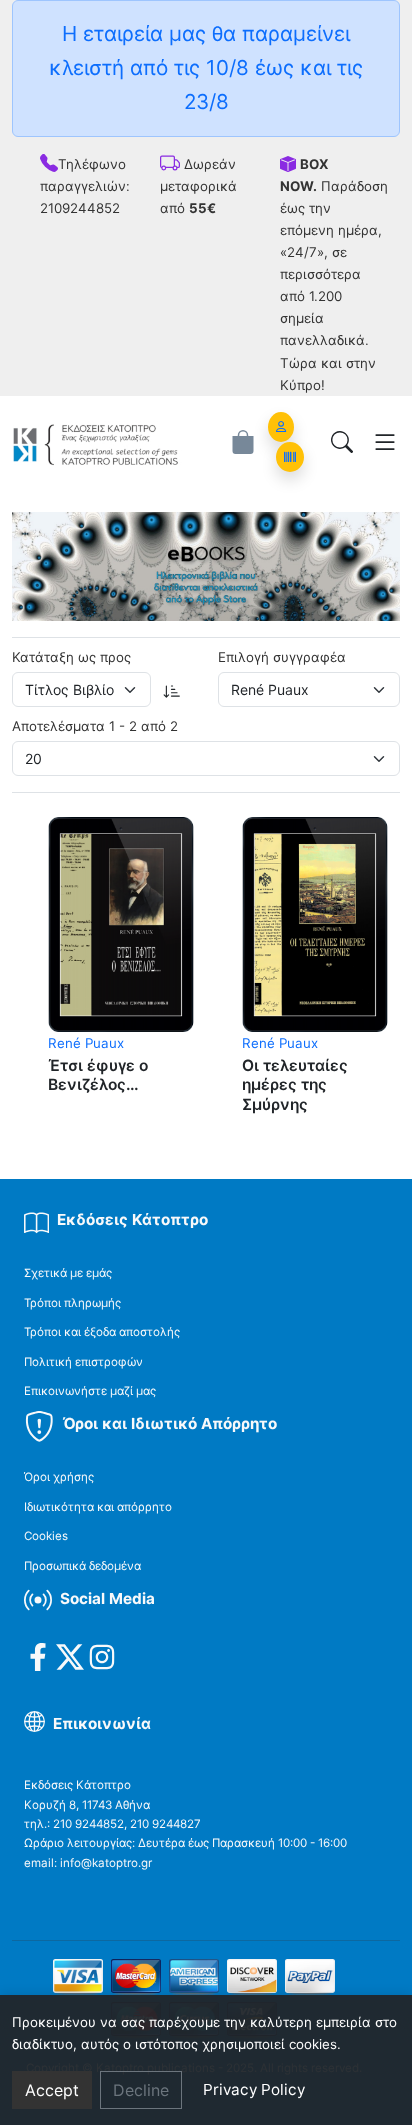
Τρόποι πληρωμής (72, 1303)
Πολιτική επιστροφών (83, 1362)
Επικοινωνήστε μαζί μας (90, 1391)
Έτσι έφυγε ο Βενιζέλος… (98, 1075)
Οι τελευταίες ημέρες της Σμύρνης (295, 1085)
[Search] (342, 442)
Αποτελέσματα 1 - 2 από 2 (95, 726)
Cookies (46, 1536)
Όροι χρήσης (59, 1477)
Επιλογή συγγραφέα (282, 657)
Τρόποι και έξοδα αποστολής (102, 1332)
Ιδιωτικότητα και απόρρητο (98, 1507)
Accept (52, 2090)
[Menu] (385, 442)
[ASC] (172, 689)
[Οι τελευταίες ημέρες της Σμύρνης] (315, 924)
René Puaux (86, 1043)
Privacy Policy (254, 2089)
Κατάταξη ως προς (71, 657)
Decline (141, 2090)
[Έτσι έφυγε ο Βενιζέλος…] (121, 924)
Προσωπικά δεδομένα (82, 1566)
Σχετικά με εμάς (68, 1273)
